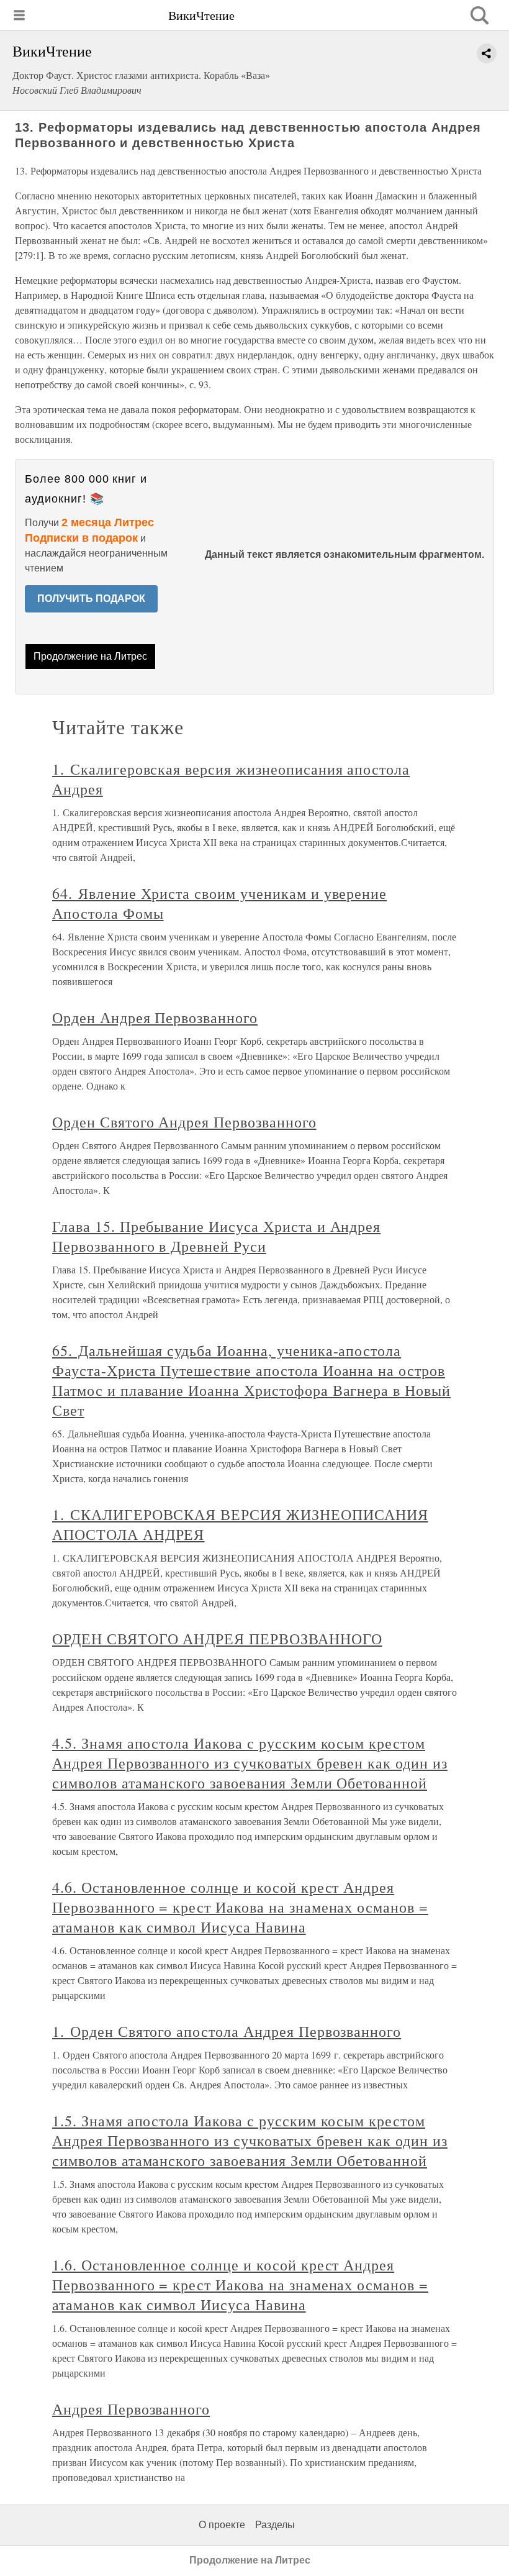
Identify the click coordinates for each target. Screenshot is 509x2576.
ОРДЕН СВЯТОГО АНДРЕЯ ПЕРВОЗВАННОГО (217, 1639)
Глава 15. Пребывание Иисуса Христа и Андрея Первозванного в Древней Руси (216, 1236)
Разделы (275, 2525)
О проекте (222, 2525)
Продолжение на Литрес (90, 656)
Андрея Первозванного (131, 2409)
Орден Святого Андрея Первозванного (184, 1122)
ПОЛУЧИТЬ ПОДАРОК (91, 598)
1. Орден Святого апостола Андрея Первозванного (227, 2031)
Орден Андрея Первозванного (155, 1017)
